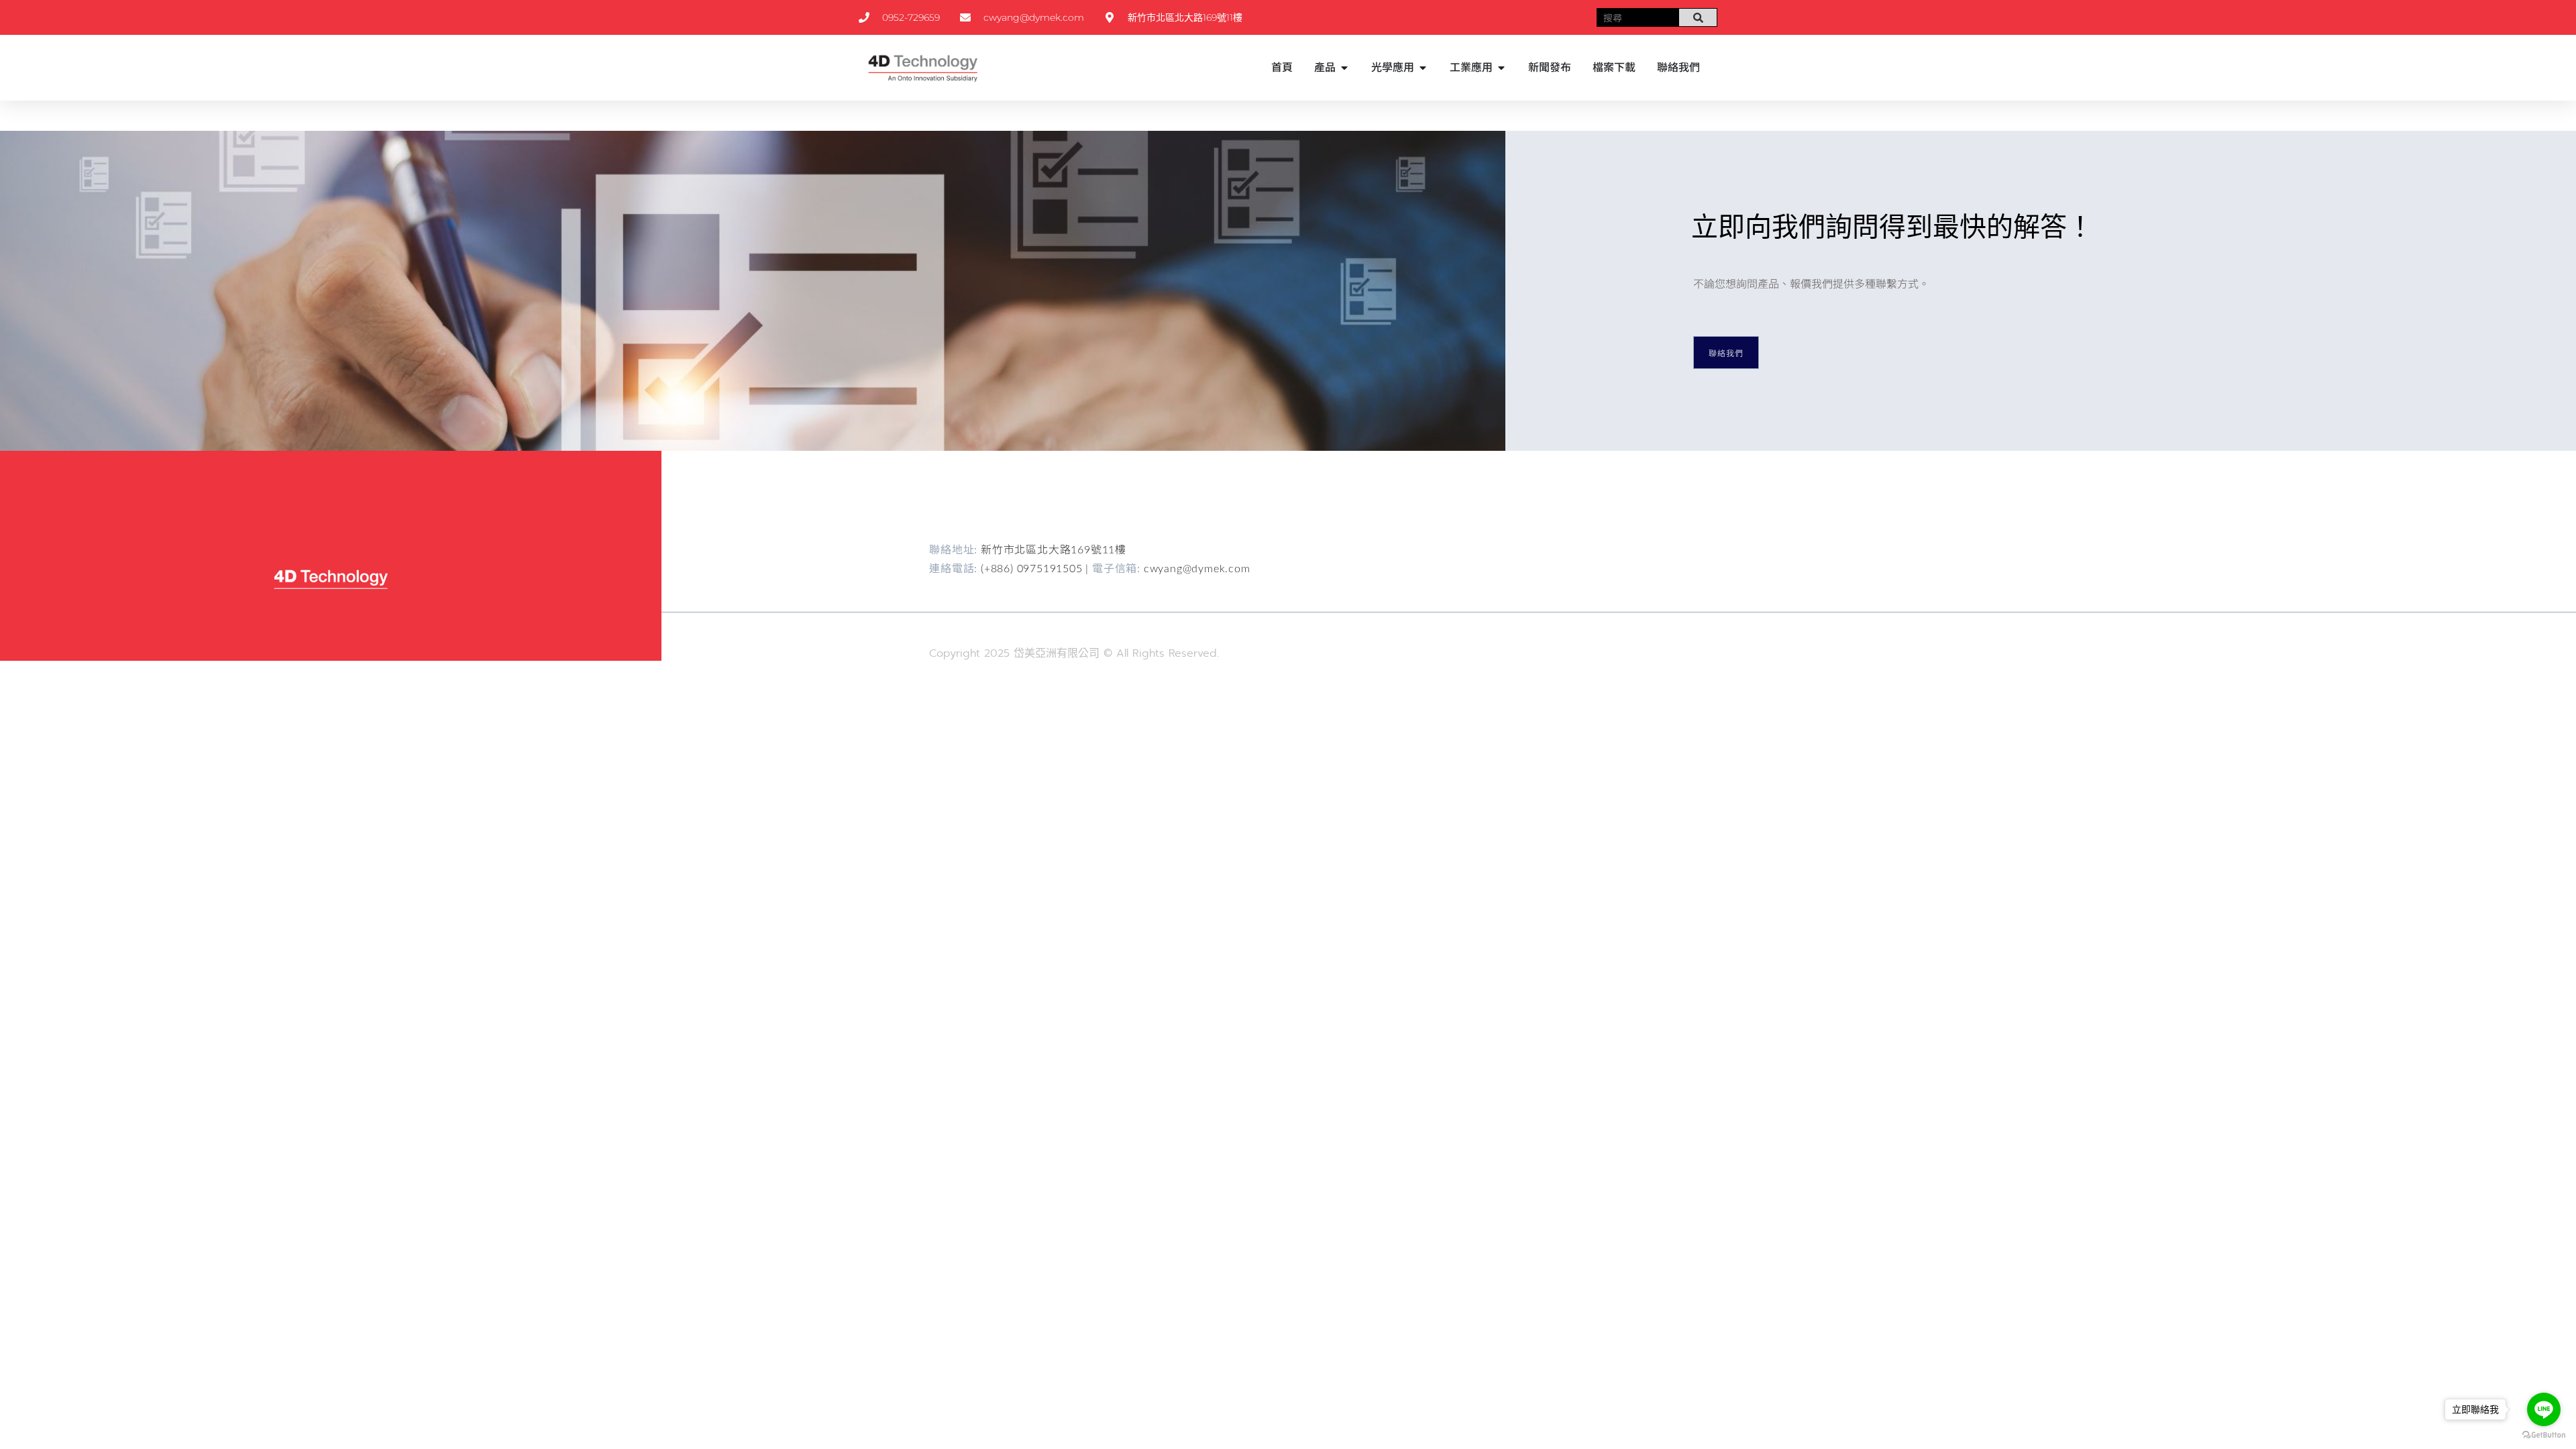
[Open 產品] (1344, 68)
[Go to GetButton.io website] (2544, 1435)
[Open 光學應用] (1423, 68)
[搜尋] (1698, 17)
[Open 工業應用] (1501, 68)
